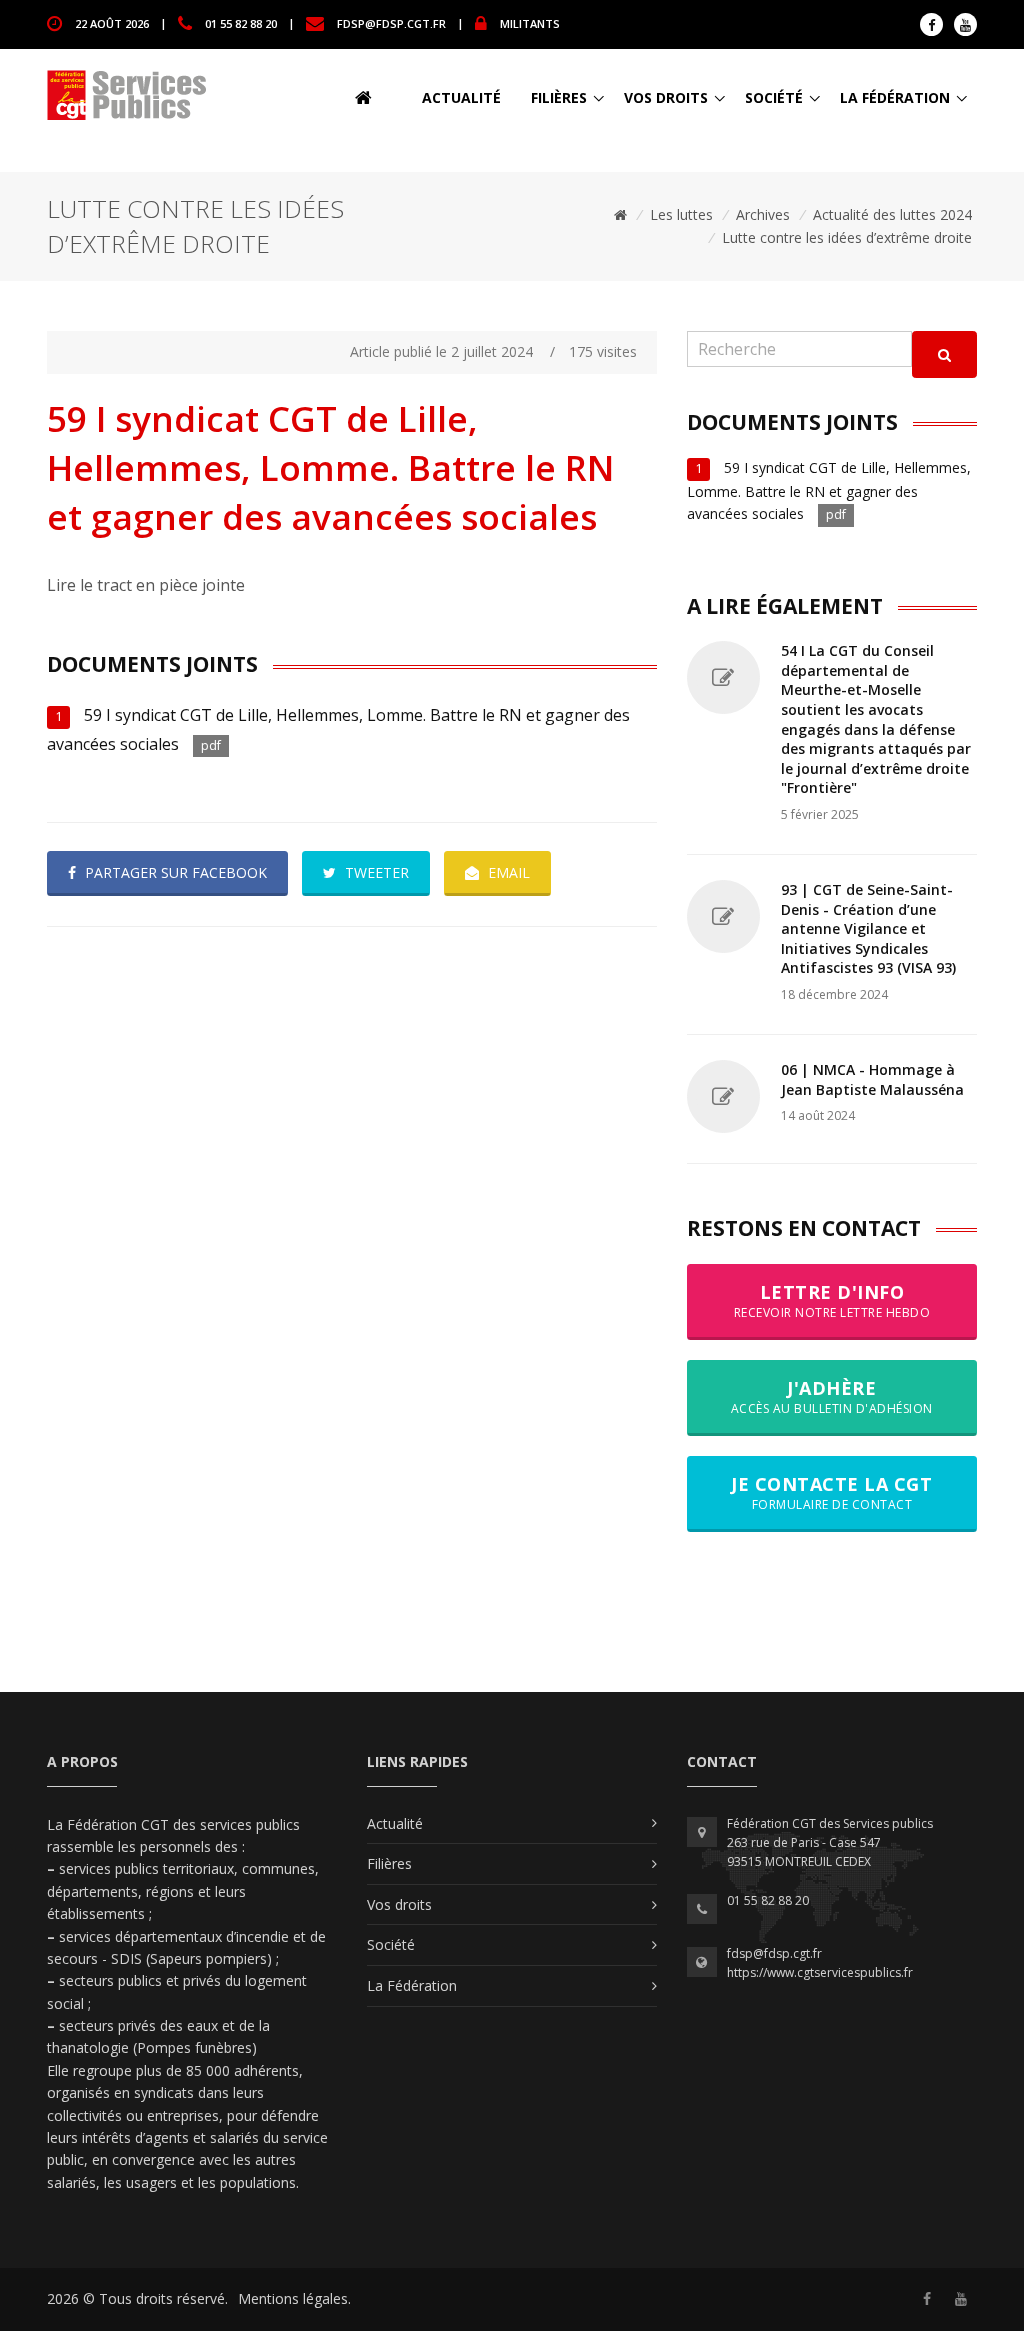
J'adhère (832, 1396)
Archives (763, 214)
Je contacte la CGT (831, 1492)
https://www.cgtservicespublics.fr (820, 1972)
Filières (559, 97)
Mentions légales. (294, 2298)
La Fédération (895, 97)
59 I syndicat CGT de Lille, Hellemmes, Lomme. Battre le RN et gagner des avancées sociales (829, 490)
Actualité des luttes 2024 (892, 214)
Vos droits (666, 97)
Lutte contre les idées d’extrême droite (847, 237)
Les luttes (681, 214)
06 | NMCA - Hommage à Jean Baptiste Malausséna (872, 1079)
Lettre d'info (832, 1300)
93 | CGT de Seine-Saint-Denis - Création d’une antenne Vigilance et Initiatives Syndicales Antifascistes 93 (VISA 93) (868, 928)
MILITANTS (530, 22)
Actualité (461, 97)
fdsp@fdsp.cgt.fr (391, 22)
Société (774, 97)
